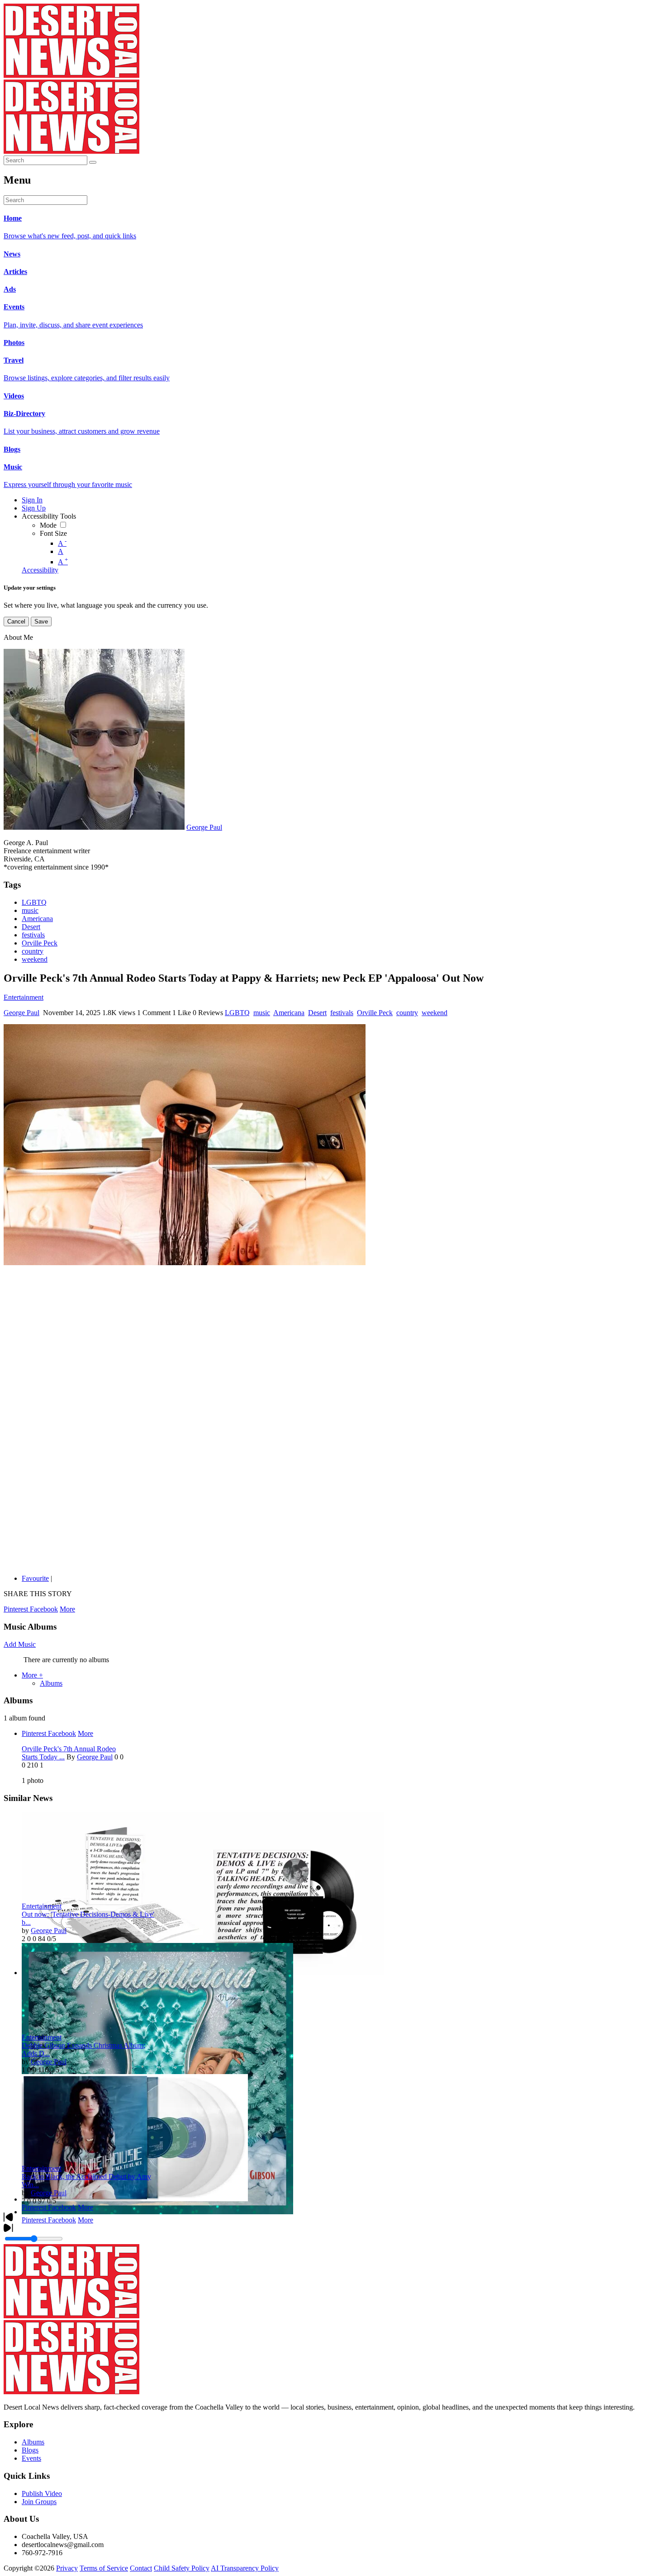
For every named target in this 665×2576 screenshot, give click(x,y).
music (30, 910)
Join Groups (39, 2502)
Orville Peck (40, 943)
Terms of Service (104, 2568)
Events (31, 2458)
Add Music (20, 1644)
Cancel (16, 622)
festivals (33, 935)
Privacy (67, 2568)
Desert (31, 927)
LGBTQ (34, 902)
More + (32, 1675)
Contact (141, 2568)
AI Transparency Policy (245, 2568)
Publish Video (42, 2493)
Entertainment (24, 997)
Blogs (30, 2450)
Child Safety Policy (182, 2568)
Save (41, 622)
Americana (37, 919)
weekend (35, 959)
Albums (51, 1683)
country (33, 951)
